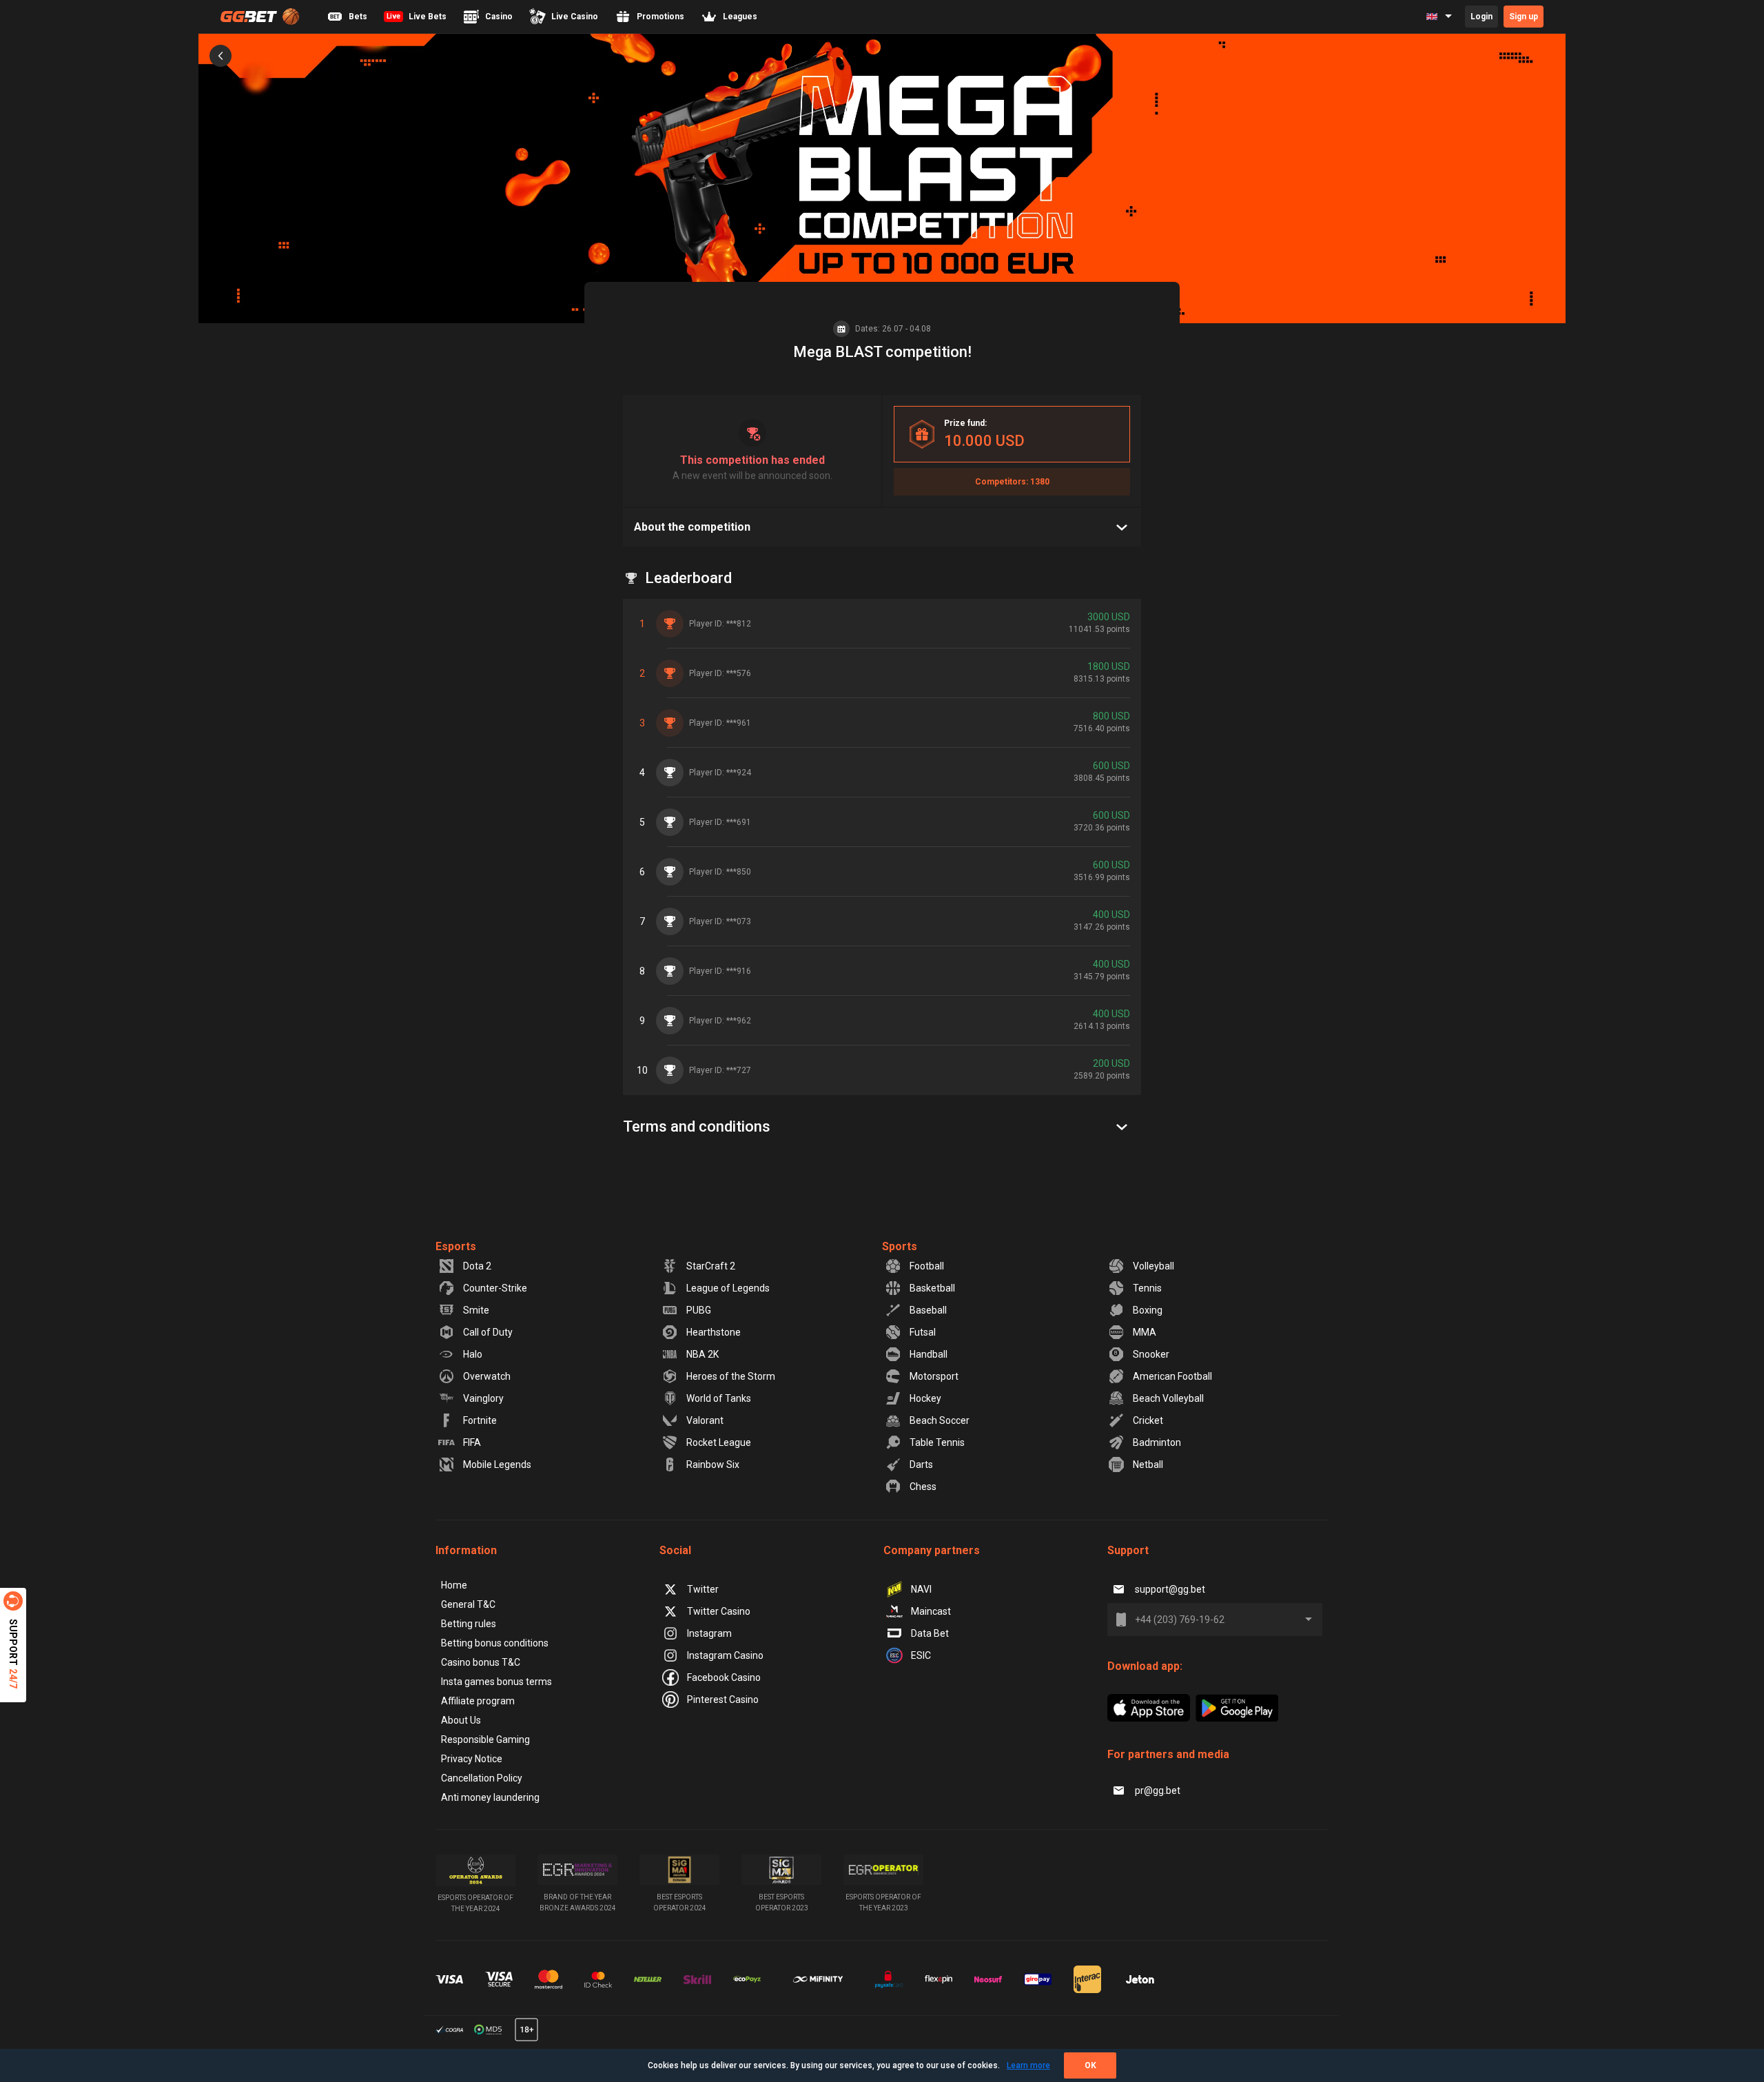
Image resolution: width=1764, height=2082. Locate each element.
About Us (461, 1720)
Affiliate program (478, 1701)
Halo (473, 1354)
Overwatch (487, 1376)
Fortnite (480, 1420)
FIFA (472, 1442)
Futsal (923, 1332)
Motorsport (934, 1376)
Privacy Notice (472, 1759)
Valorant (705, 1420)
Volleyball (1153, 1266)
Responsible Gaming (485, 1739)
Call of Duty (488, 1332)
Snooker (1151, 1354)
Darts (921, 1464)
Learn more (1028, 2065)
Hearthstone (714, 1332)
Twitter (703, 1589)
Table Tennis (937, 1442)
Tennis (1147, 1288)
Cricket (1148, 1420)
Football (927, 1266)
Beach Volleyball (1168, 1398)
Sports (900, 1246)
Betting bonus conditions (495, 1643)
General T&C (468, 1604)
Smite (476, 1310)
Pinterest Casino (723, 1700)
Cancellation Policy (482, 1778)
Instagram (709, 1633)
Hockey (925, 1398)
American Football (1172, 1376)
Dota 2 (477, 1266)
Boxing (1148, 1310)
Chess (923, 1487)
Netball (1148, 1464)
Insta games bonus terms (496, 1682)
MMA (1145, 1332)
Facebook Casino (724, 1677)
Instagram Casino (725, 1655)
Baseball (928, 1310)
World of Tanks (719, 1398)
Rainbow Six (713, 1464)
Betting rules (469, 1624)
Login (1481, 17)
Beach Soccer (940, 1420)
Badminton (1157, 1442)
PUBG (699, 1310)
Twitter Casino (719, 1611)
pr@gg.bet (1158, 1790)
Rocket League (719, 1442)
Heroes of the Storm (731, 1376)
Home (454, 1585)
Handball (929, 1354)
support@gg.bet (1170, 1589)
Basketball (932, 1288)
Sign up (1524, 17)
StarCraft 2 (711, 1266)
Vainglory (483, 1398)
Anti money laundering (490, 1797)
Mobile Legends (497, 1464)
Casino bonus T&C (481, 1662)
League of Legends (728, 1288)
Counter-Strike (495, 1288)
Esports (456, 1246)
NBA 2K (702, 1354)
